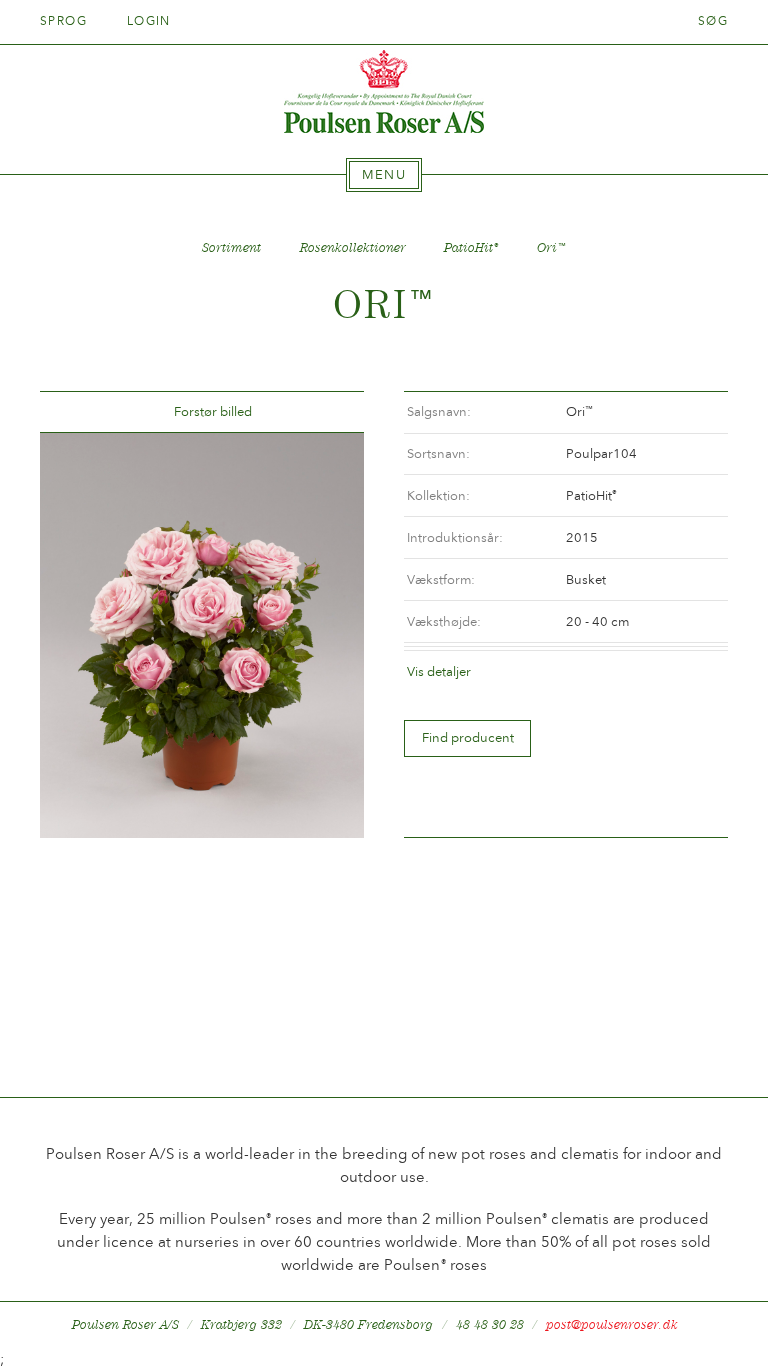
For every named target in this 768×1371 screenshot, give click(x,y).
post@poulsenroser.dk (612, 1324)
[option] (202, 635)
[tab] (384, 175)
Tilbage (79, 412)
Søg (713, 21)
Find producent (468, 737)
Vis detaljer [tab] (439, 671)
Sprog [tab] (66, 21)
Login (149, 21)
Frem (325, 412)
